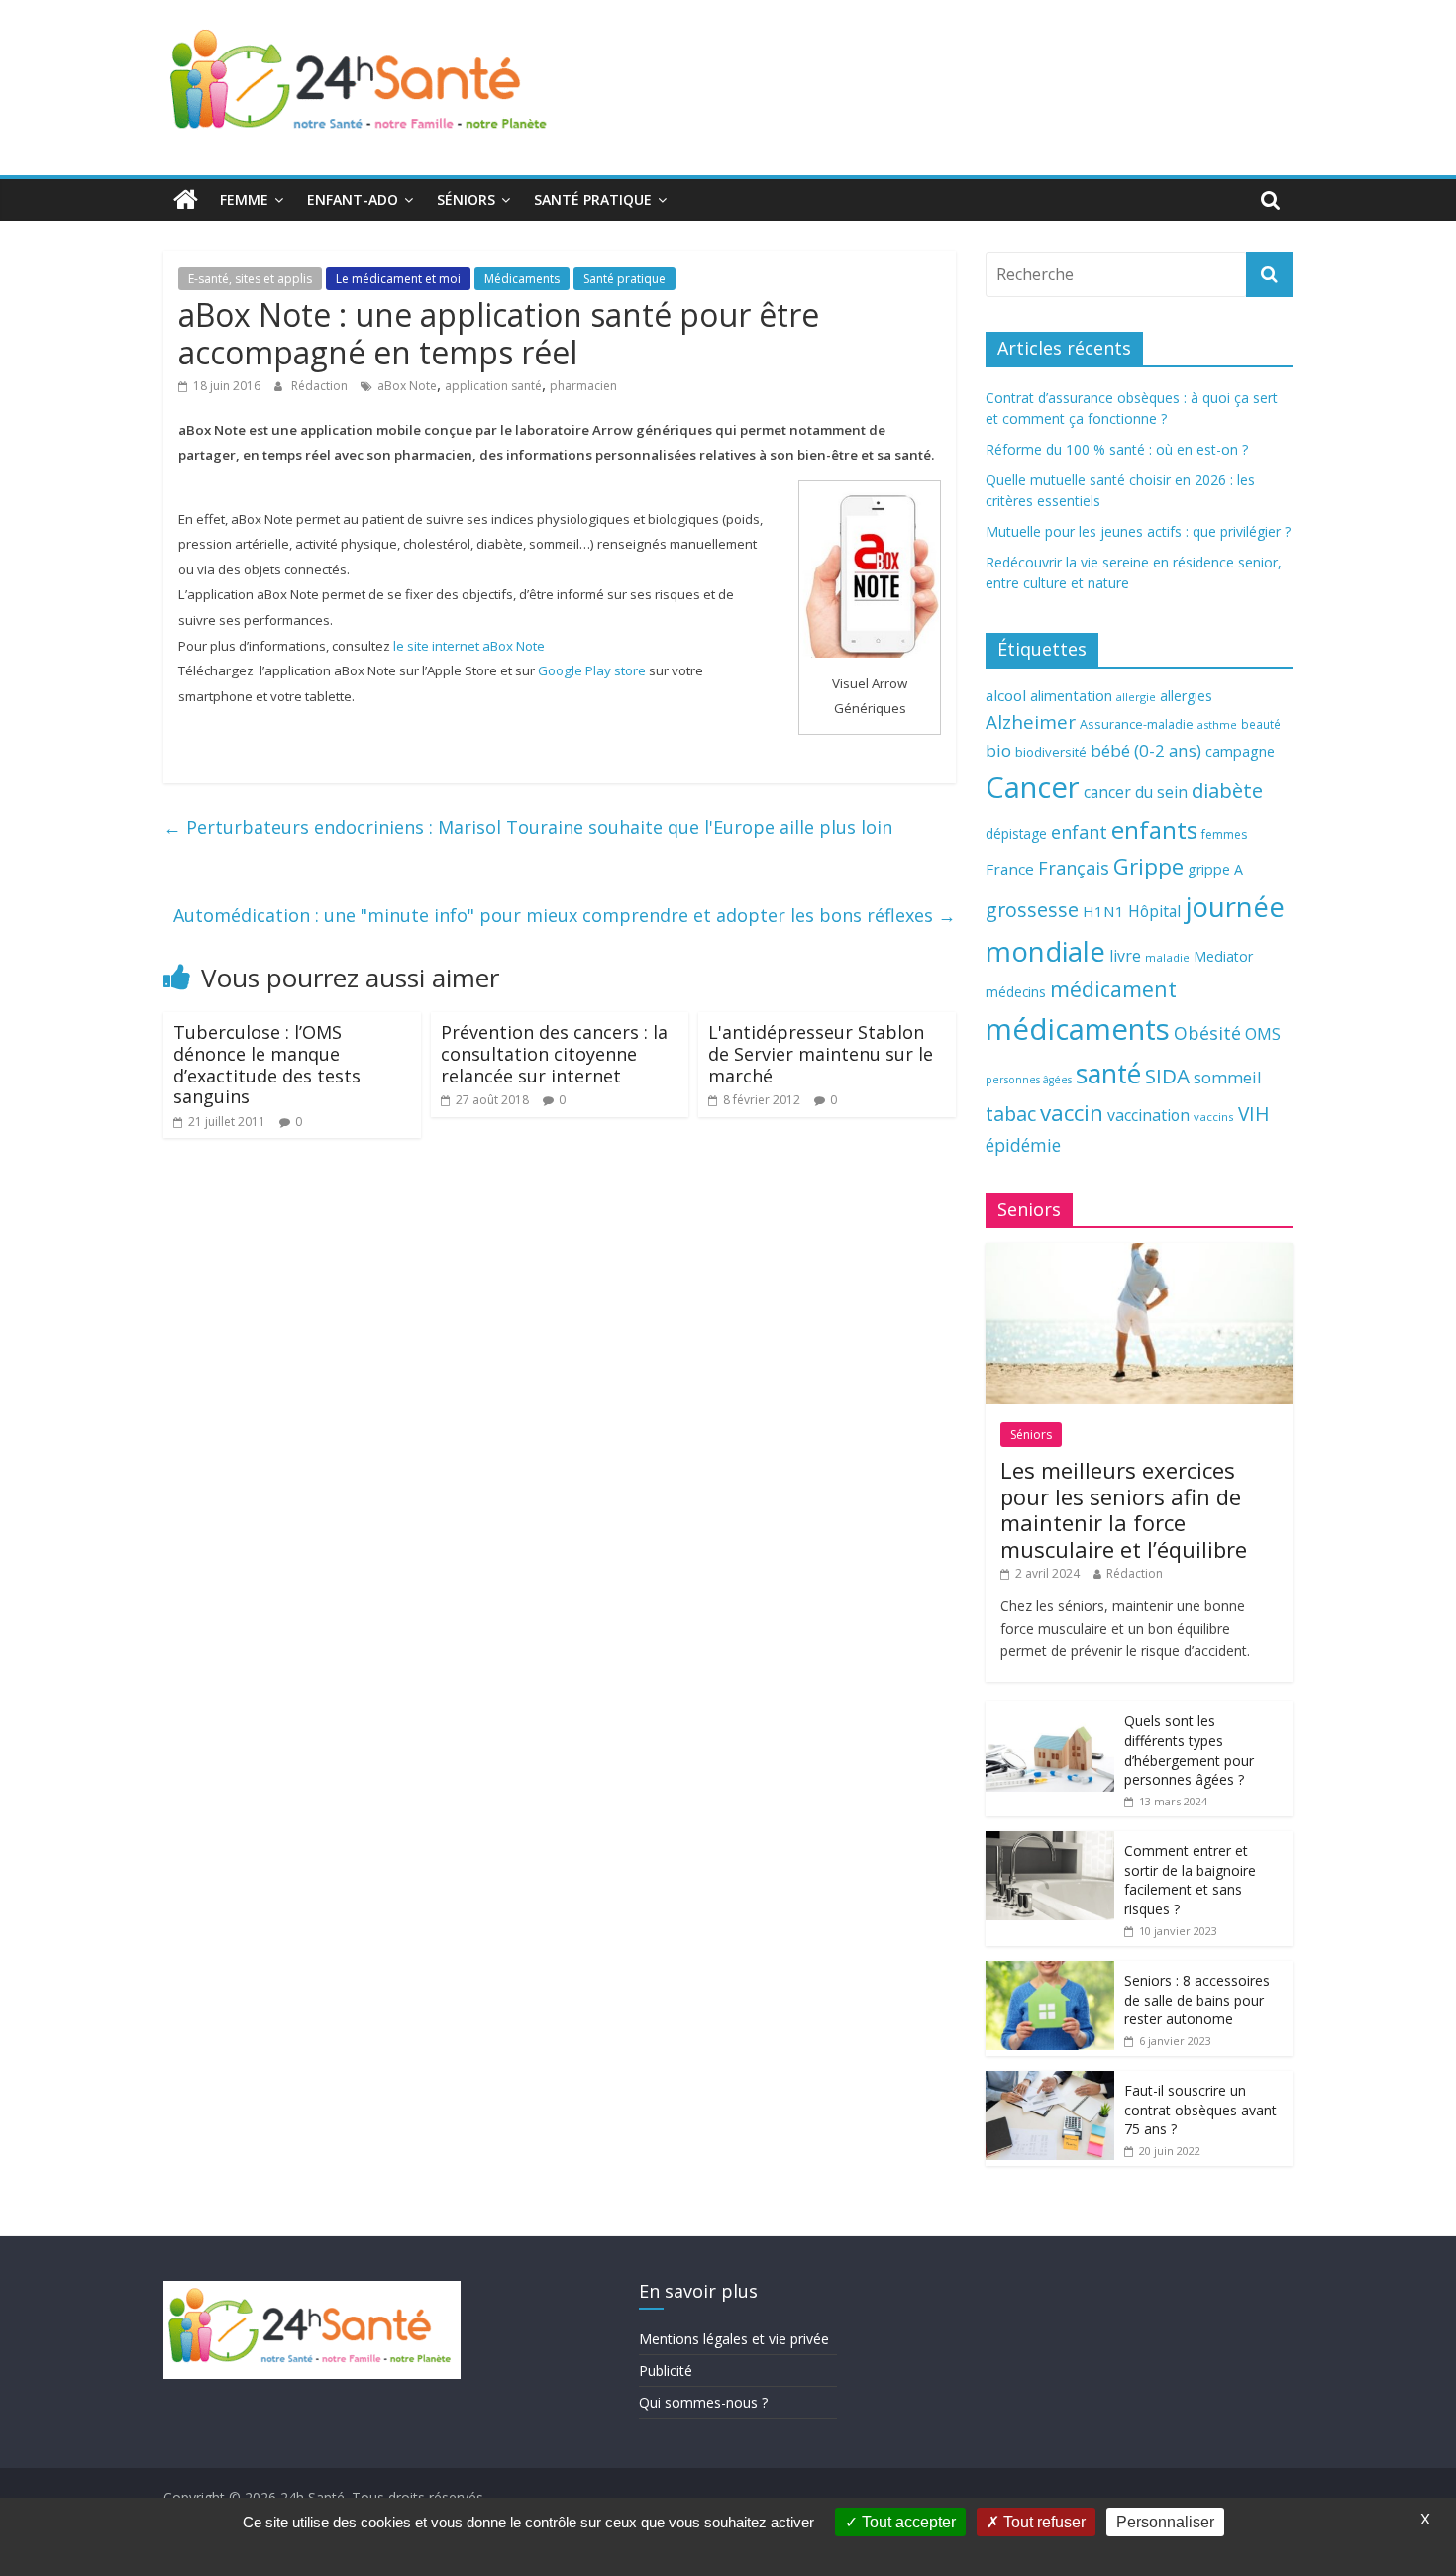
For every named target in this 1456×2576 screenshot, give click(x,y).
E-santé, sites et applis (250, 279)
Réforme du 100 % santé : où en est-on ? (1117, 449)
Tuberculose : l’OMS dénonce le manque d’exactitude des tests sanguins (267, 1064)
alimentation (1071, 696)
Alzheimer (1031, 722)
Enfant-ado (353, 200)
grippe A (1215, 869)
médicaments (1078, 1029)
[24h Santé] (186, 200)
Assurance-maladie (1137, 724)
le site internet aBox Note (469, 646)
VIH (1254, 1114)
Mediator (1223, 956)
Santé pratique (593, 200)
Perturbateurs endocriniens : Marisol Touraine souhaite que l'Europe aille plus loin (528, 827)
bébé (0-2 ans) (1146, 750)
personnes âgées (1029, 1080)
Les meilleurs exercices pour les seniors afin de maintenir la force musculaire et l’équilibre (1124, 1509)
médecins (1016, 992)
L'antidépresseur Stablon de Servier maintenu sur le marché (821, 1053)
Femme (244, 200)
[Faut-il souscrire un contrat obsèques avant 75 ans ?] (1050, 2081)
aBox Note (407, 386)
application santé (493, 386)
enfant (1079, 832)
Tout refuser (1042, 2522)
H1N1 (1103, 911)
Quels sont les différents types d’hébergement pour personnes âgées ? (1189, 1750)
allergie (1136, 697)
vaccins (1214, 1117)
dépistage (1016, 833)
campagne (1240, 751)
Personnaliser (1165, 2522)
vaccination (1148, 1115)
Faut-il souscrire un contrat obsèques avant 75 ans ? (1200, 2110)
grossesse (1032, 910)
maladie (1167, 957)
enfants (1154, 829)
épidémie (1023, 1145)
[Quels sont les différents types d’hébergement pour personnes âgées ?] (1050, 1712)
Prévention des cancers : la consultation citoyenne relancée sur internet (554, 1053)
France (1010, 869)
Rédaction (321, 386)
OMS (1263, 1033)
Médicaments (522, 279)
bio (998, 750)
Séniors (466, 200)
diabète (1227, 790)
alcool (1006, 695)
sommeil (1227, 1077)
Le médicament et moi (398, 279)
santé (1108, 1074)
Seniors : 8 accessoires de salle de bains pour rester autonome (1197, 2000)
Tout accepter (907, 2522)
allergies (1186, 696)
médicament (1113, 989)
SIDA (1167, 1076)
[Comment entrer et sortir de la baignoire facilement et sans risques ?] (1050, 1842)
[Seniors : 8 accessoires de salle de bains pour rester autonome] (1050, 1971)
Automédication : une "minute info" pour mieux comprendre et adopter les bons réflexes (565, 915)
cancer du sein (1136, 792)
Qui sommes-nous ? (703, 2402)
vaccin (1072, 1113)
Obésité (1207, 1033)
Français (1074, 868)
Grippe (1148, 866)
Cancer (1033, 787)
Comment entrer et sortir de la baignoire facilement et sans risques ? (1190, 1880)
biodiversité (1051, 752)
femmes (1224, 834)
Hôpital (1154, 911)
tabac (1011, 1114)
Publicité (666, 2370)
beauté (1261, 724)
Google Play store (592, 670)
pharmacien (583, 386)
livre (1125, 956)
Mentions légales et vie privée (734, 2339)
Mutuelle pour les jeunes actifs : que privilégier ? (1138, 531)
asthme (1217, 724)
